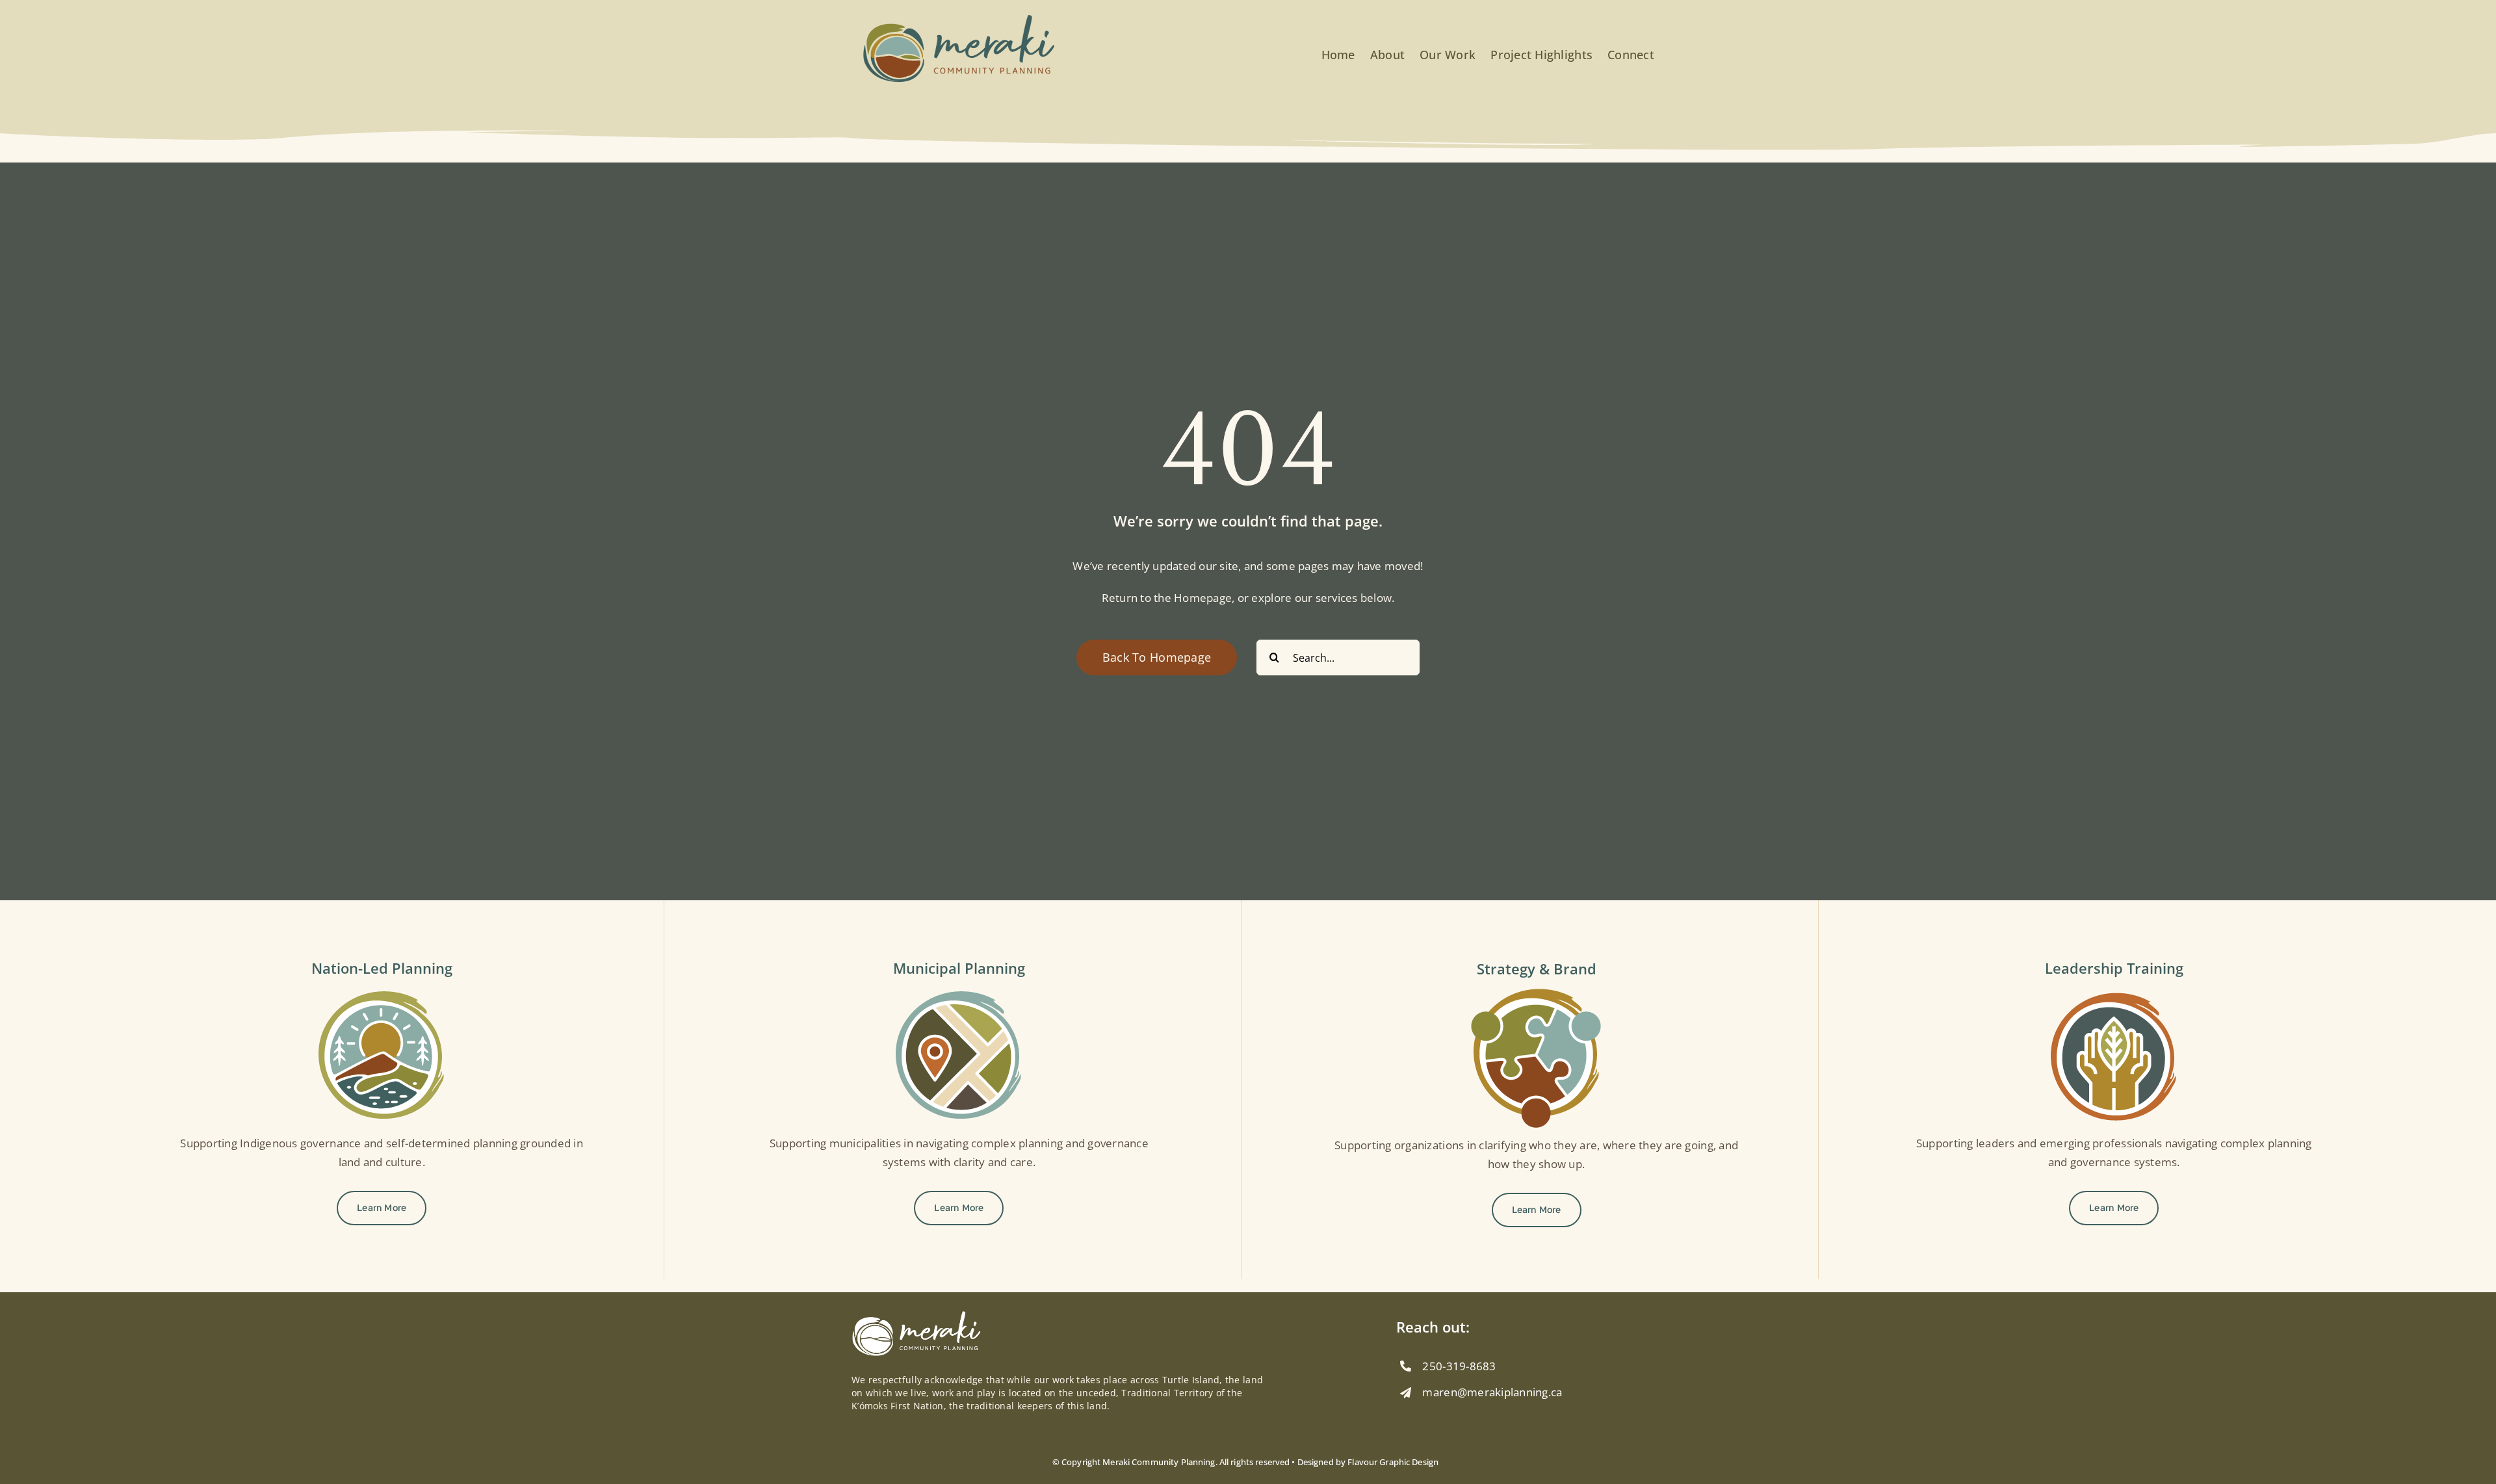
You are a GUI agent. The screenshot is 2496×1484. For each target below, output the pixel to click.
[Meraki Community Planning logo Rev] (916, 1316)
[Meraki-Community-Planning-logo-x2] (959, 19)
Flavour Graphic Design (1393, 1462)
